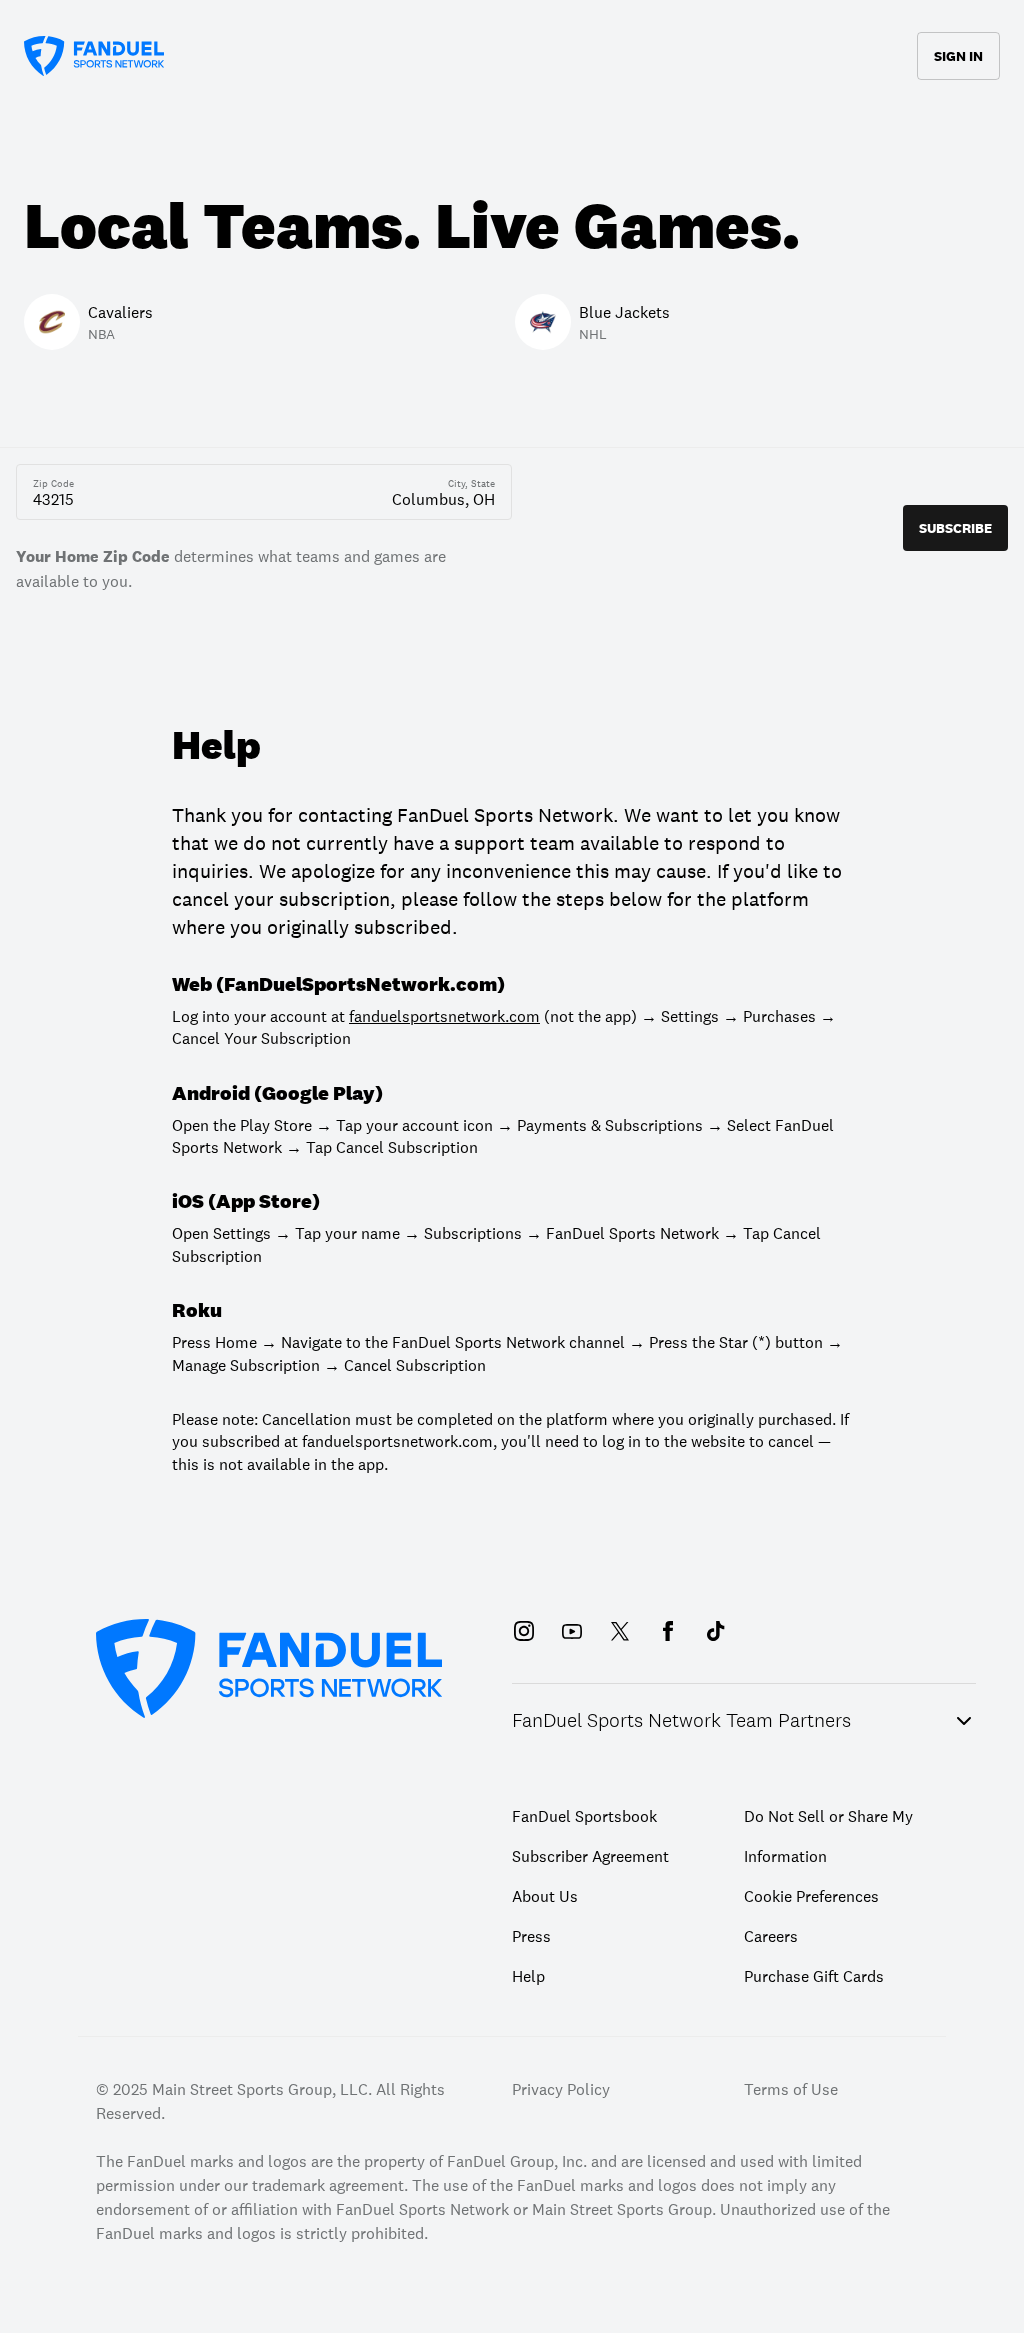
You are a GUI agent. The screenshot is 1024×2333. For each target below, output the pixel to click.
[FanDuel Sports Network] (94, 56)
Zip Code (53, 484)
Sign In (958, 56)
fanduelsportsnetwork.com (444, 1016)
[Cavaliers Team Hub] (476, 148)
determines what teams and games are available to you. (231, 568)
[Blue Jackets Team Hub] (548, 148)
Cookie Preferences (811, 1896)
